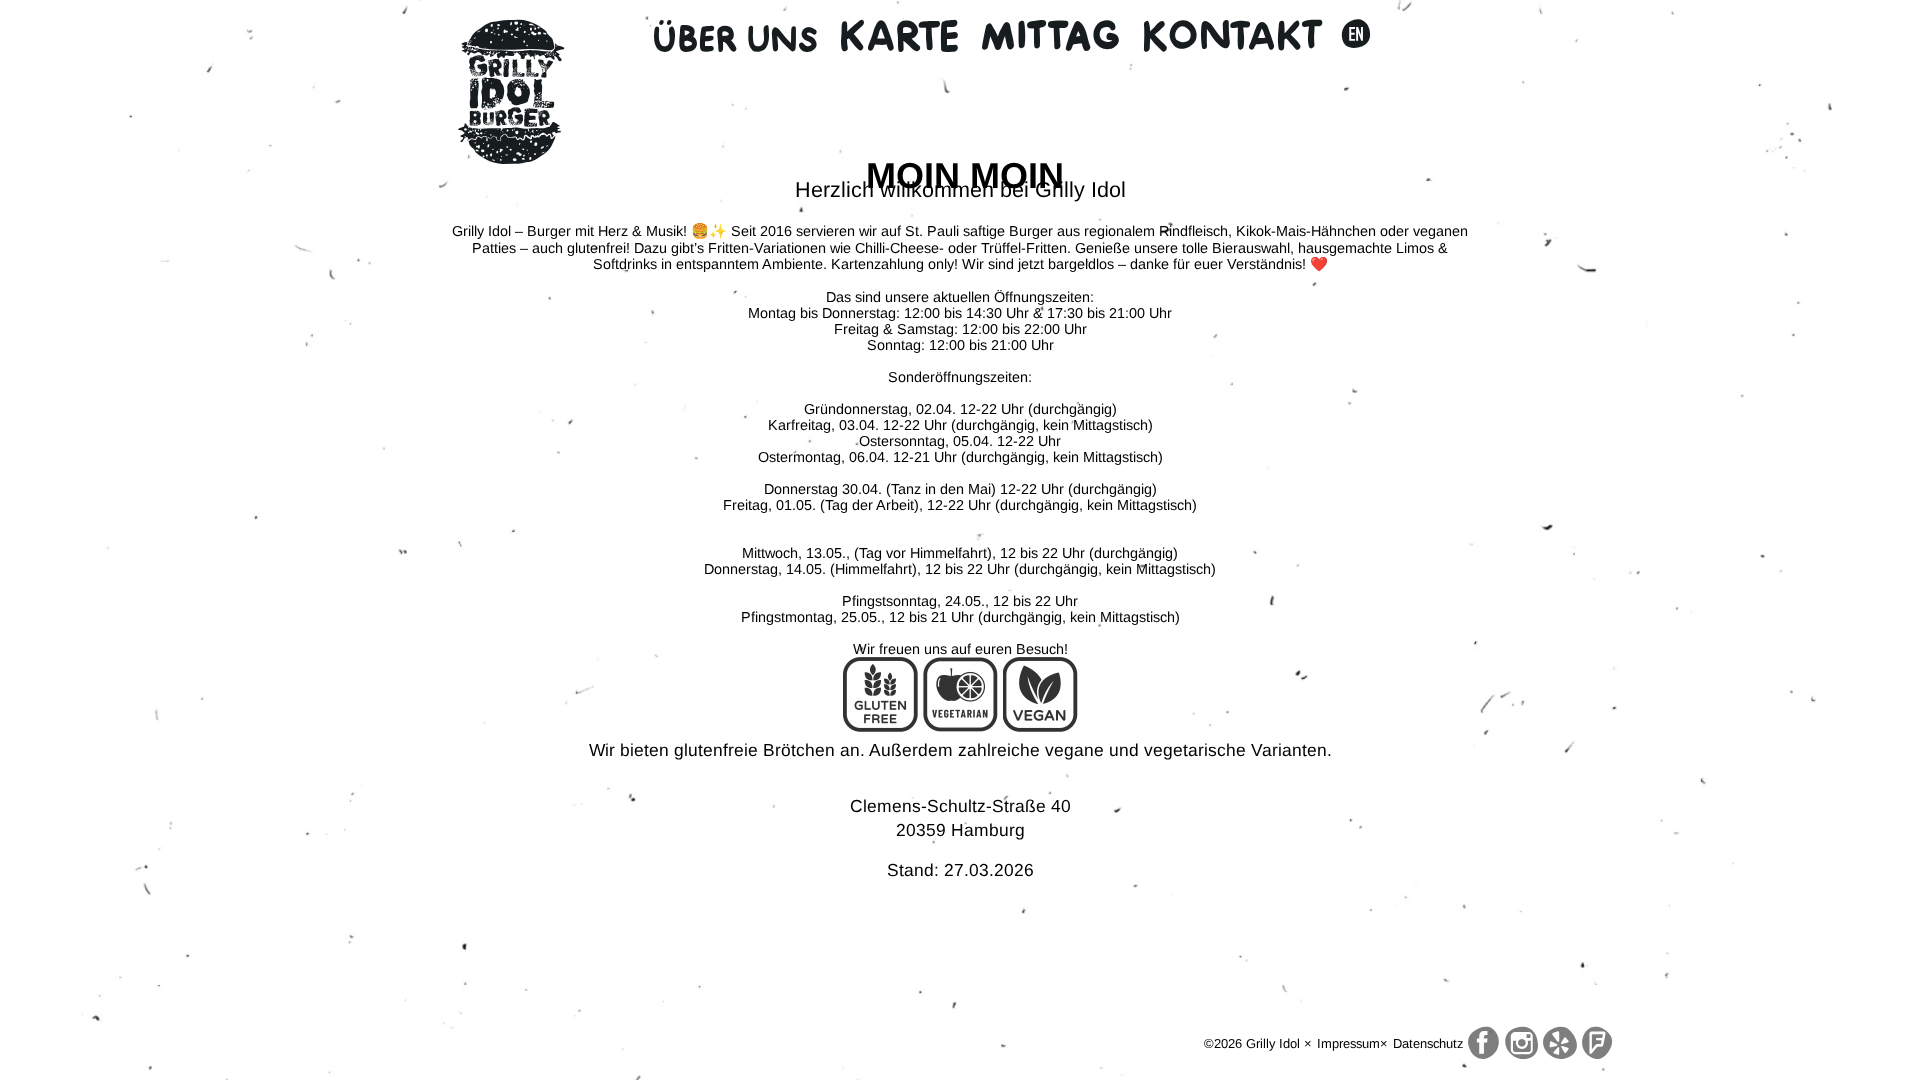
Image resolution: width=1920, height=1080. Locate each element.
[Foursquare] (1597, 1043)
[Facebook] (1484, 1043)
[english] (1356, 36)
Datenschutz (1428, 1043)
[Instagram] (1521, 1043)
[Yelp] (1560, 1043)
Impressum (1348, 1043)
